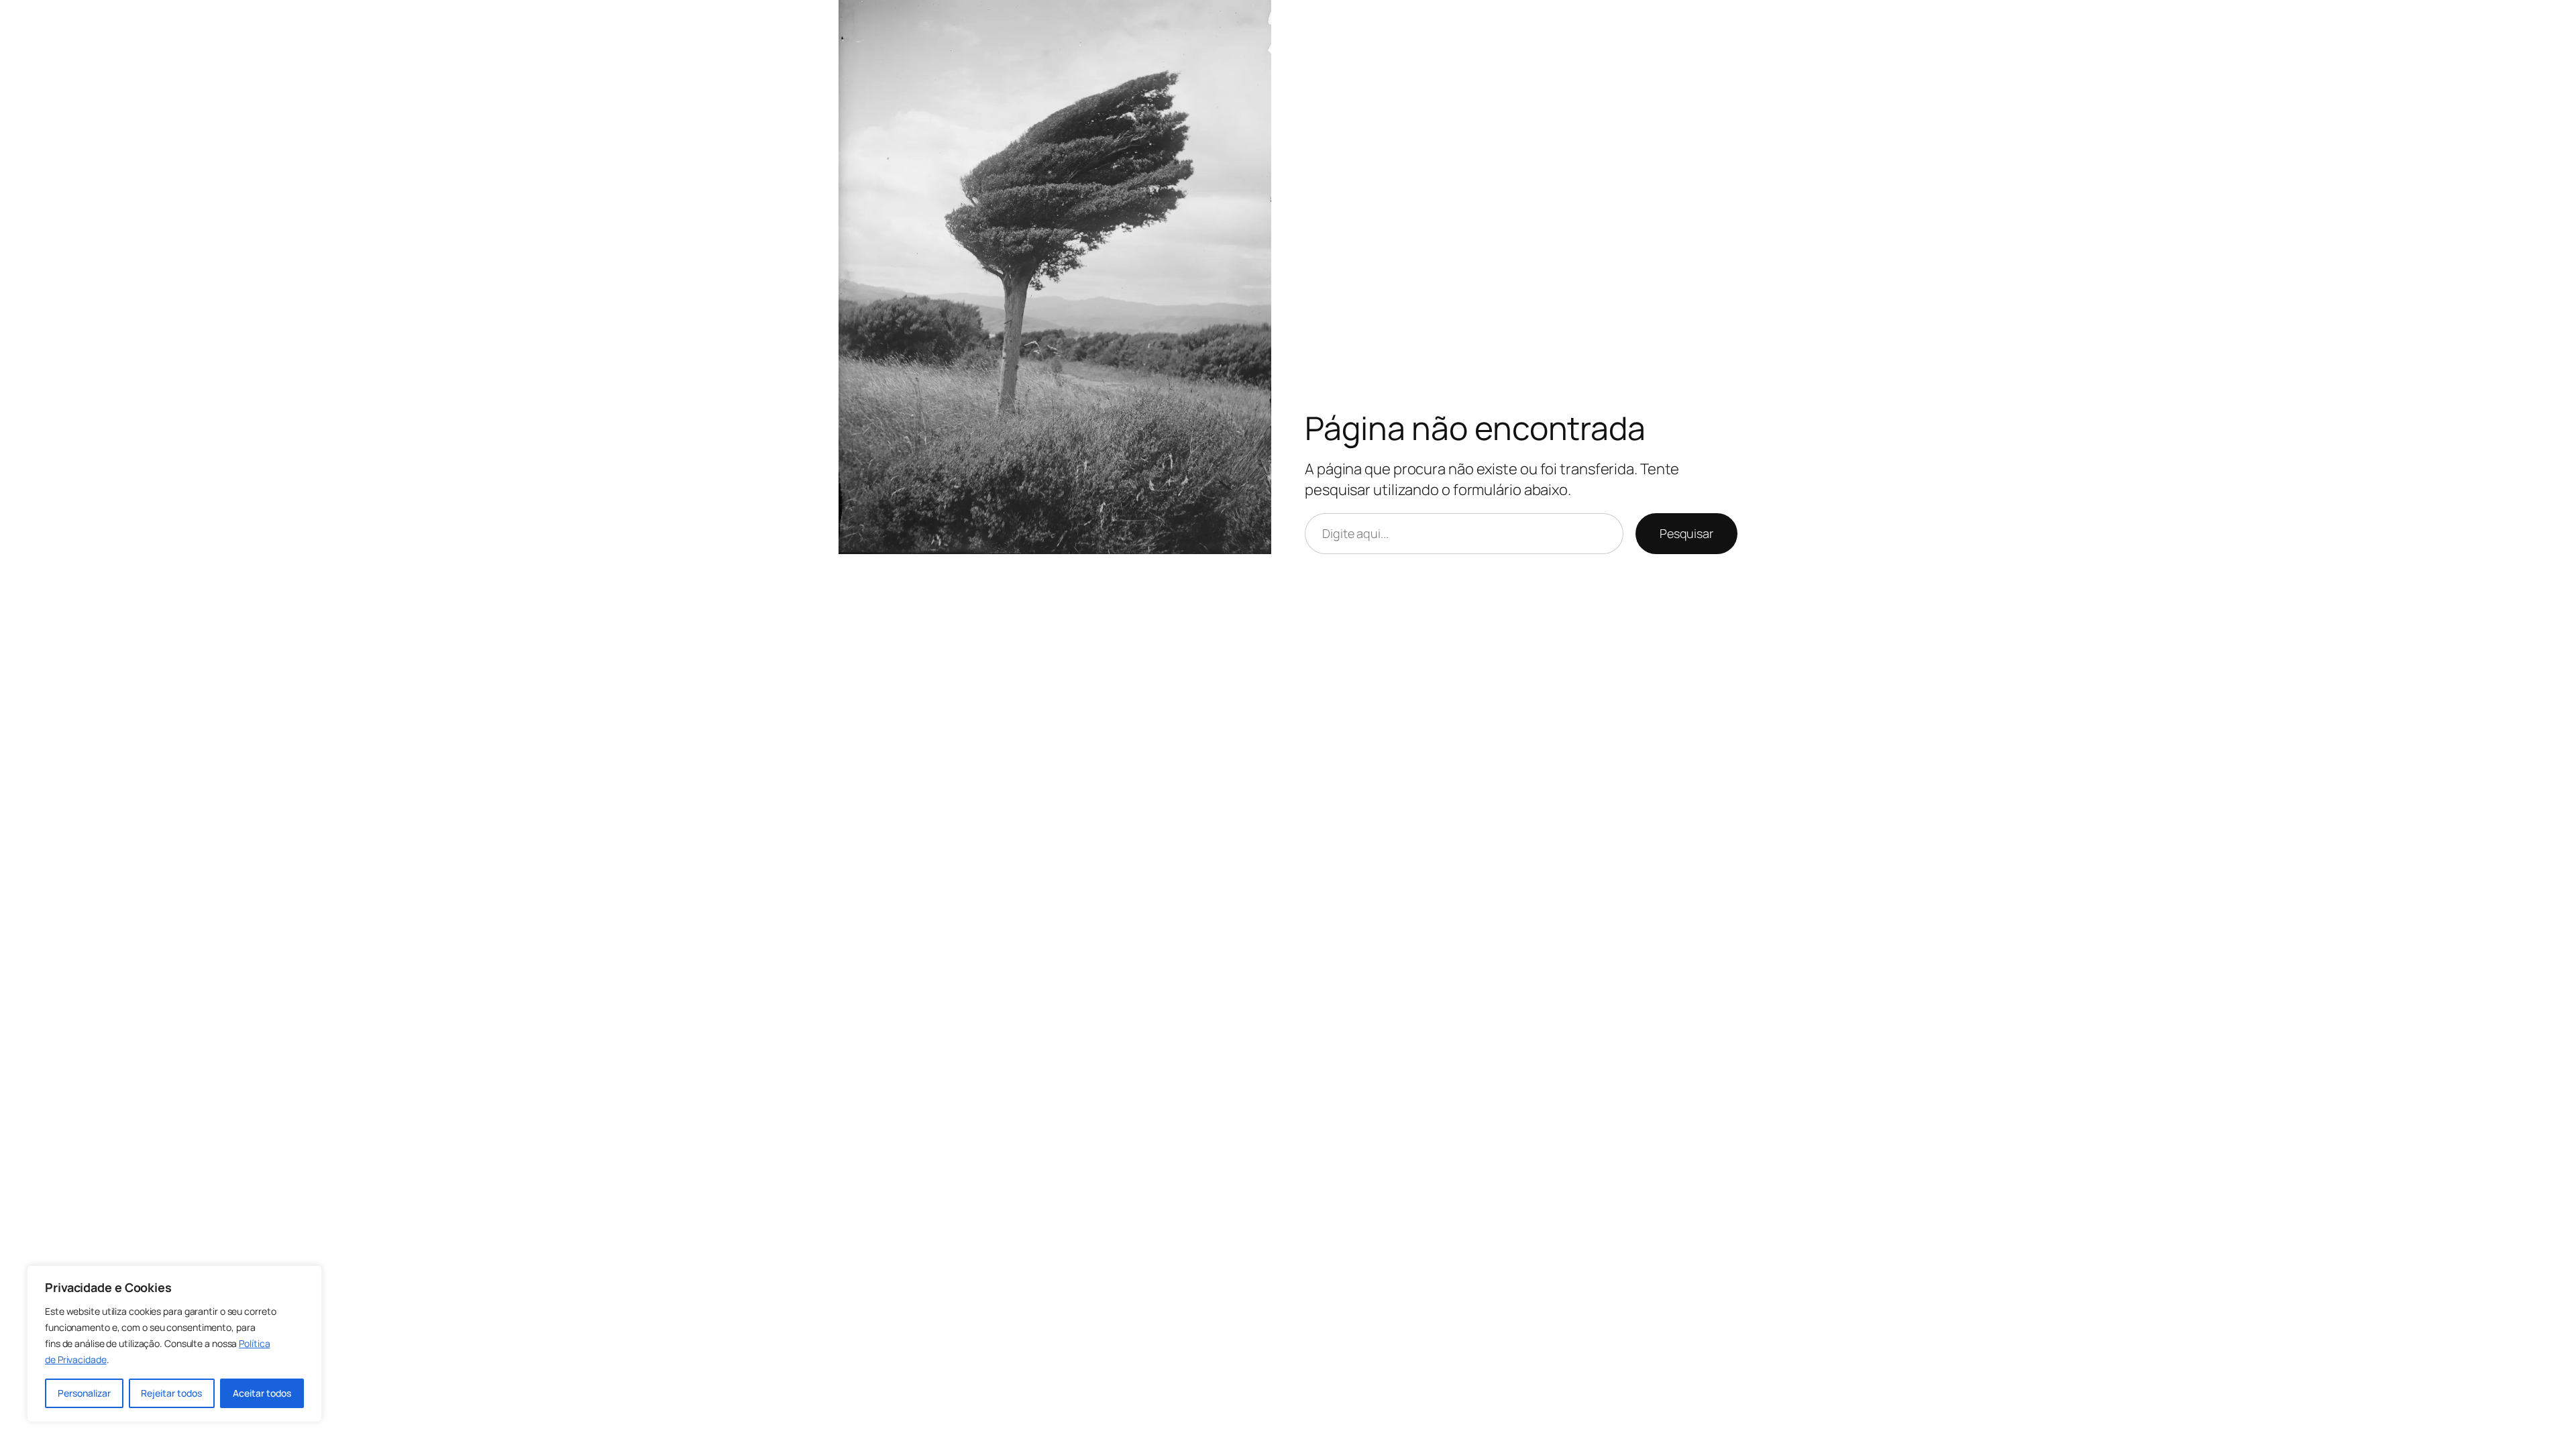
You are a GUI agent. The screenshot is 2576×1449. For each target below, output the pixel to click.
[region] (174, 1344)
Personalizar (84, 1393)
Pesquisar (1686, 533)
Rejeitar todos (171, 1393)
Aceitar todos (262, 1393)
